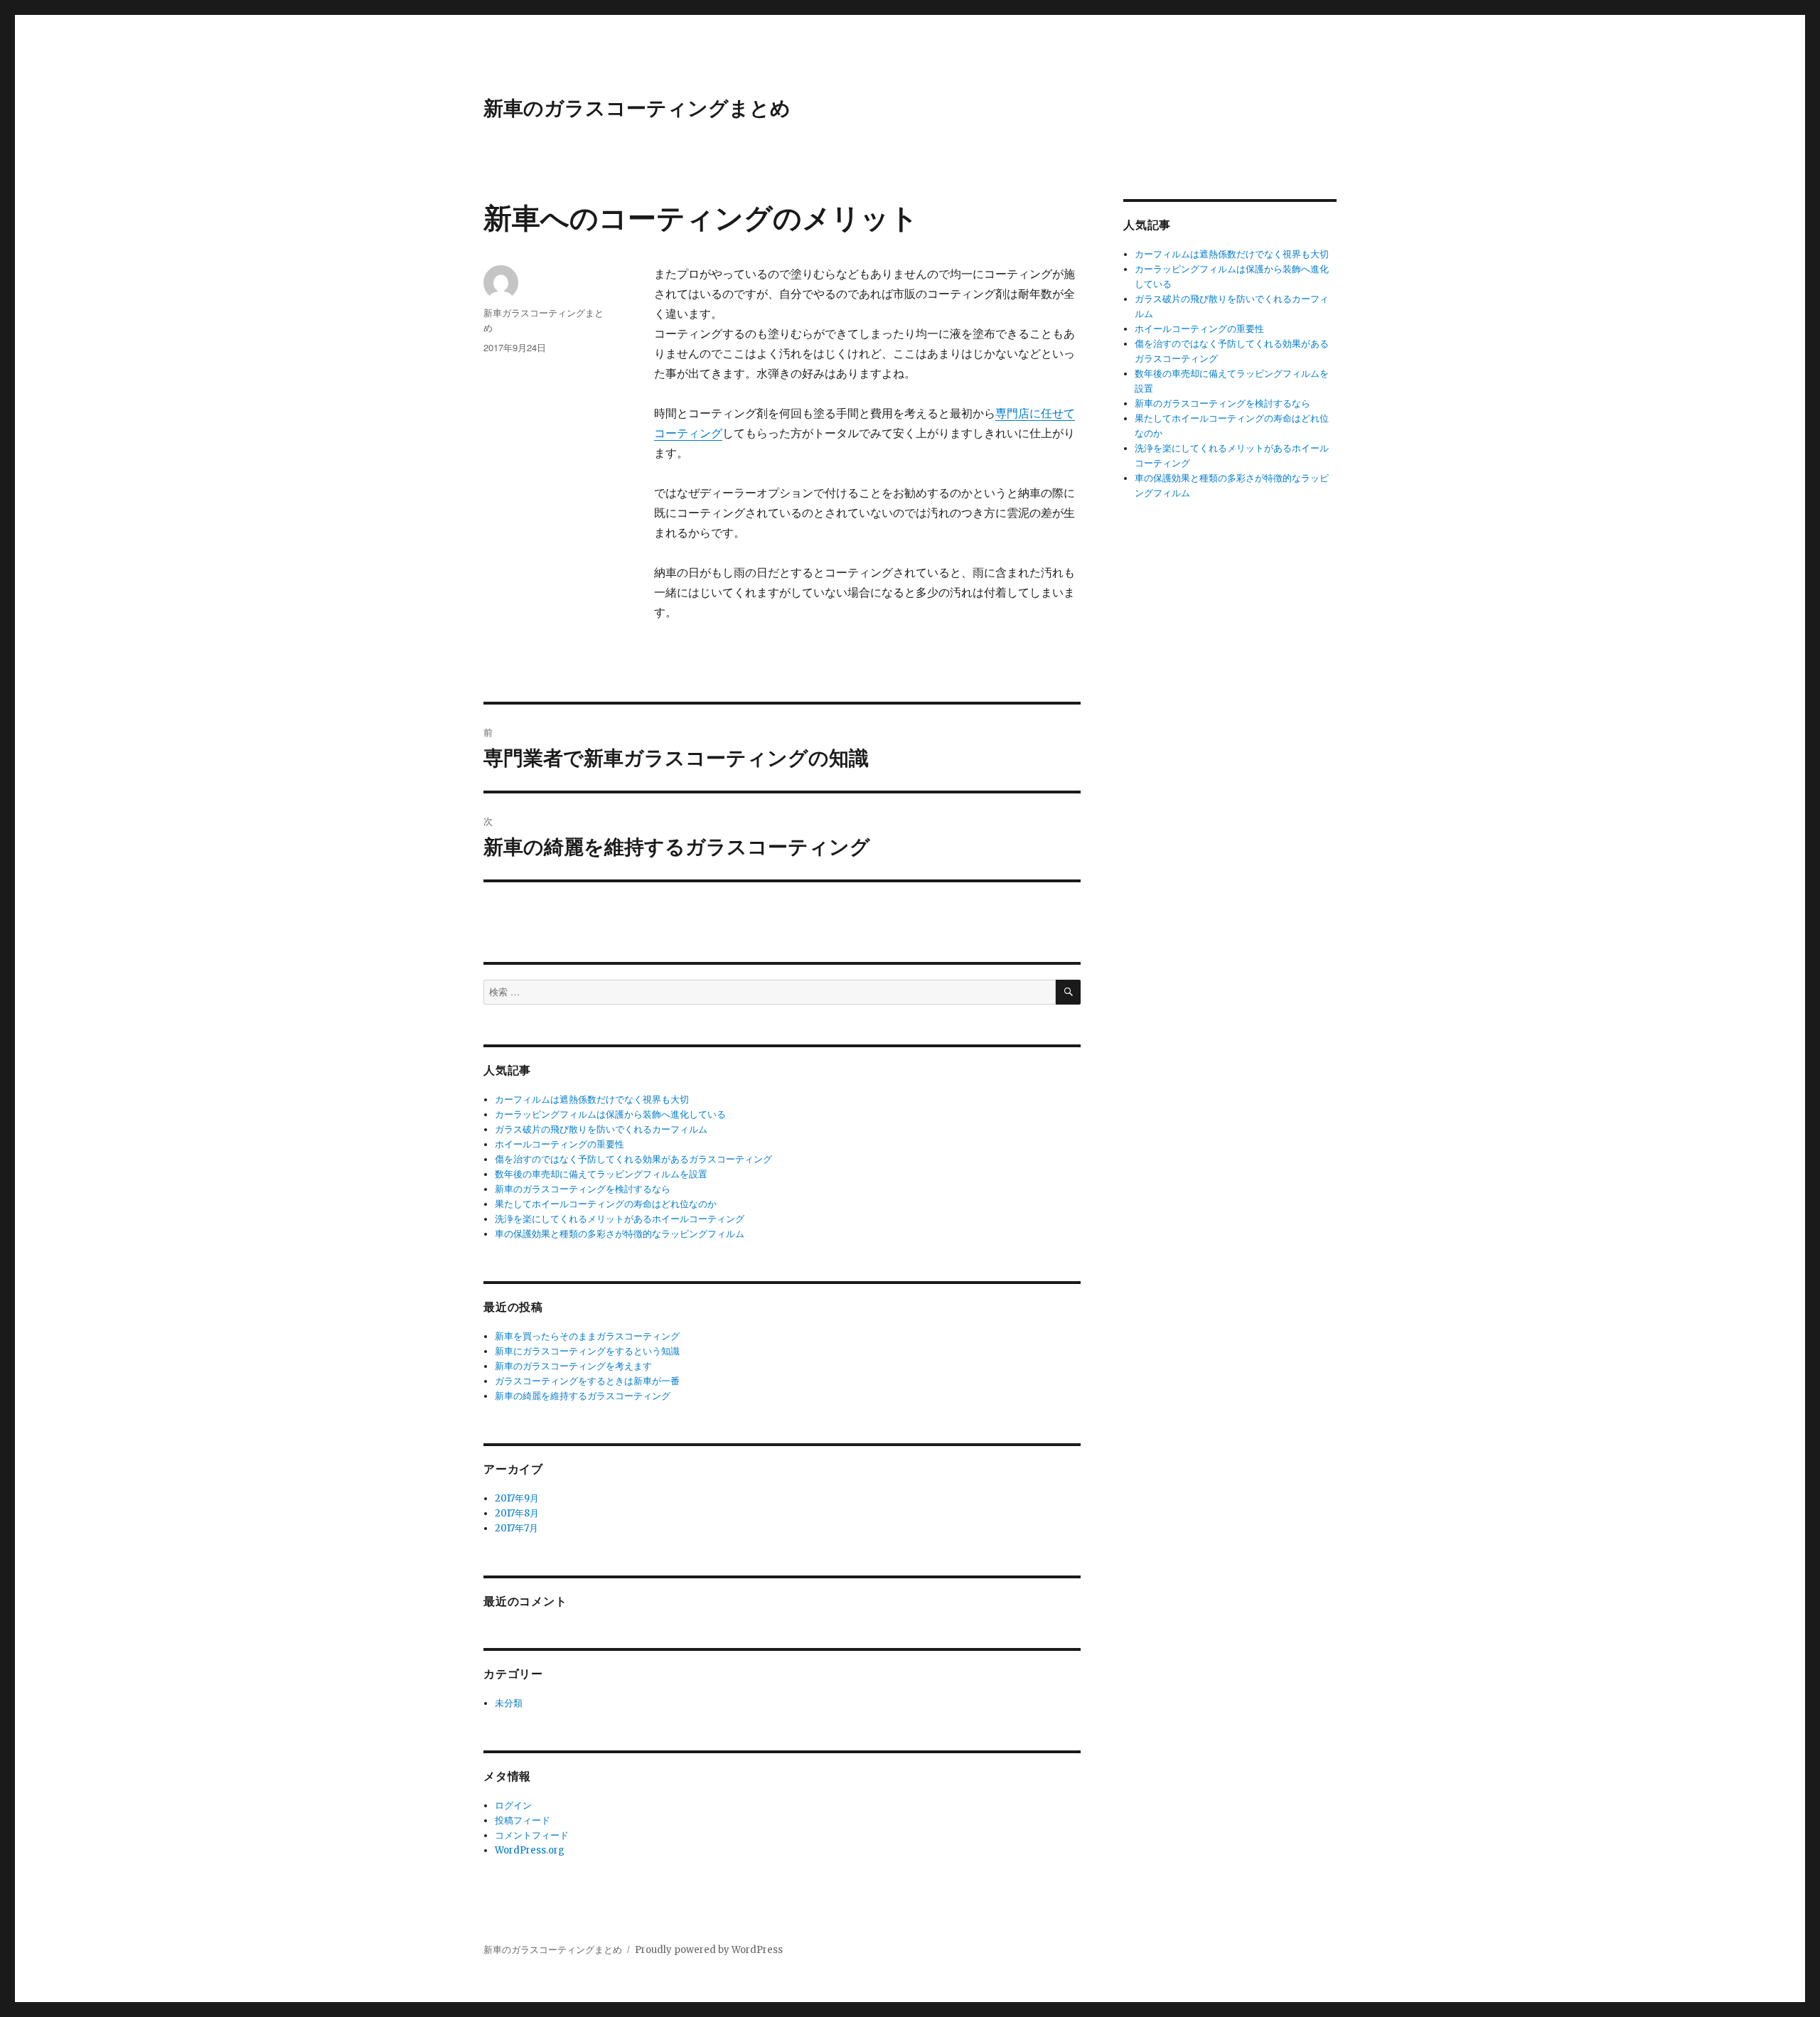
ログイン (513, 1805)
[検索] (1068, 992)
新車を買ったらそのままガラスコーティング (587, 1336)
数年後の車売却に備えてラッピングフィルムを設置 (601, 1174)
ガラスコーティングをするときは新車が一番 (587, 1381)
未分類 (509, 1703)
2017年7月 (516, 1528)
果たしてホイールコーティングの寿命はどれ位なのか (606, 1204)
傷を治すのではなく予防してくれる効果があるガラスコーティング (633, 1159)
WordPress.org (530, 1850)
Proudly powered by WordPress (709, 1950)
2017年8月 (517, 1513)
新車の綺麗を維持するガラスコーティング (583, 1396)
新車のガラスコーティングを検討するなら (583, 1189)
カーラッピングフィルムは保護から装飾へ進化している (610, 1114)
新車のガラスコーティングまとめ (637, 107)
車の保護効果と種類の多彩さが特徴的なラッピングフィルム (620, 1234)
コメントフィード (532, 1835)
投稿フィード (523, 1820)
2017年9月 (517, 1498)
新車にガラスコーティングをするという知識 (587, 1351)
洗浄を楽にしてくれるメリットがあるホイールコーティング (620, 1219)
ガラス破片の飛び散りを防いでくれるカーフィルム (601, 1129)
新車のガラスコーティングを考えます (573, 1366)
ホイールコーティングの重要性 (560, 1144)
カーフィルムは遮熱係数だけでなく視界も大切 (592, 1100)
